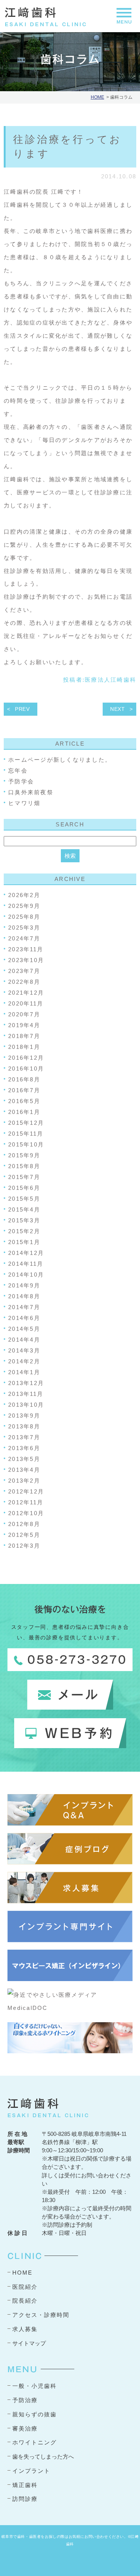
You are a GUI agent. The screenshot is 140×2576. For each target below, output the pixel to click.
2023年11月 (26, 949)
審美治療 (25, 2428)
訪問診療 (25, 2499)
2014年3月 (24, 1350)
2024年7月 (24, 938)
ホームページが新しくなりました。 (60, 760)
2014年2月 (24, 1361)
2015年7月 (24, 1177)
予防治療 (25, 2400)
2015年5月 (24, 1199)
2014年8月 (24, 1296)
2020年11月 (26, 1003)
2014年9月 (24, 1285)
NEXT (118, 709)
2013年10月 (26, 1405)
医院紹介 (25, 2287)
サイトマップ (29, 2343)
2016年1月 (24, 1112)
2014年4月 (24, 1340)
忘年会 (18, 770)
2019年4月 (24, 1025)
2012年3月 (24, 1546)
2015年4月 (24, 1209)
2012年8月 (24, 1524)
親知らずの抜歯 (35, 2414)
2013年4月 (24, 1470)
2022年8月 (24, 982)
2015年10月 (26, 1144)
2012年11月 (26, 1502)
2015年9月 (24, 1155)
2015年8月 (24, 1166)
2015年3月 (24, 1220)
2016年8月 (24, 1079)
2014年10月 (26, 1275)
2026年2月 (24, 895)
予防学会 (21, 781)
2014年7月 (24, 1307)
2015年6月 (24, 1188)
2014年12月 (26, 1253)
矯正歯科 (25, 2485)
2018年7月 (24, 1036)
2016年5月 (24, 1101)
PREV (22, 709)
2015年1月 (24, 1242)
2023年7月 (24, 971)
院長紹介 (25, 2301)
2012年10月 (26, 1513)
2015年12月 (26, 1123)
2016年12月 (26, 1058)
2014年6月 (24, 1318)
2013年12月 (26, 1383)
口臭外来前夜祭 (31, 792)
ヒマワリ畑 (24, 803)
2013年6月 (24, 1448)
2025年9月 (24, 906)
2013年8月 (24, 1426)
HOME (97, 97)
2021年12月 (26, 993)
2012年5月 (24, 1535)
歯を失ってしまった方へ (43, 2457)
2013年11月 (26, 1394)
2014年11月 (26, 1264)
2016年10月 (26, 1069)
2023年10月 (26, 960)
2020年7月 (24, 1014)
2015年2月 (24, 1231)
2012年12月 (26, 1491)
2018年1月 (24, 1047)
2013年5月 (24, 1459)
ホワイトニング (35, 2442)
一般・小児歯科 (35, 2386)
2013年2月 (24, 1481)
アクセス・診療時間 (41, 2315)
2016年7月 (24, 1090)
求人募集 (25, 2329)
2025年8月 (24, 917)
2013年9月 (24, 1416)
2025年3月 (24, 928)
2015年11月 (26, 1134)
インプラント (31, 2471)
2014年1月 (24, 1372)
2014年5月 (24, 1329)
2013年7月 (24, 1437)
